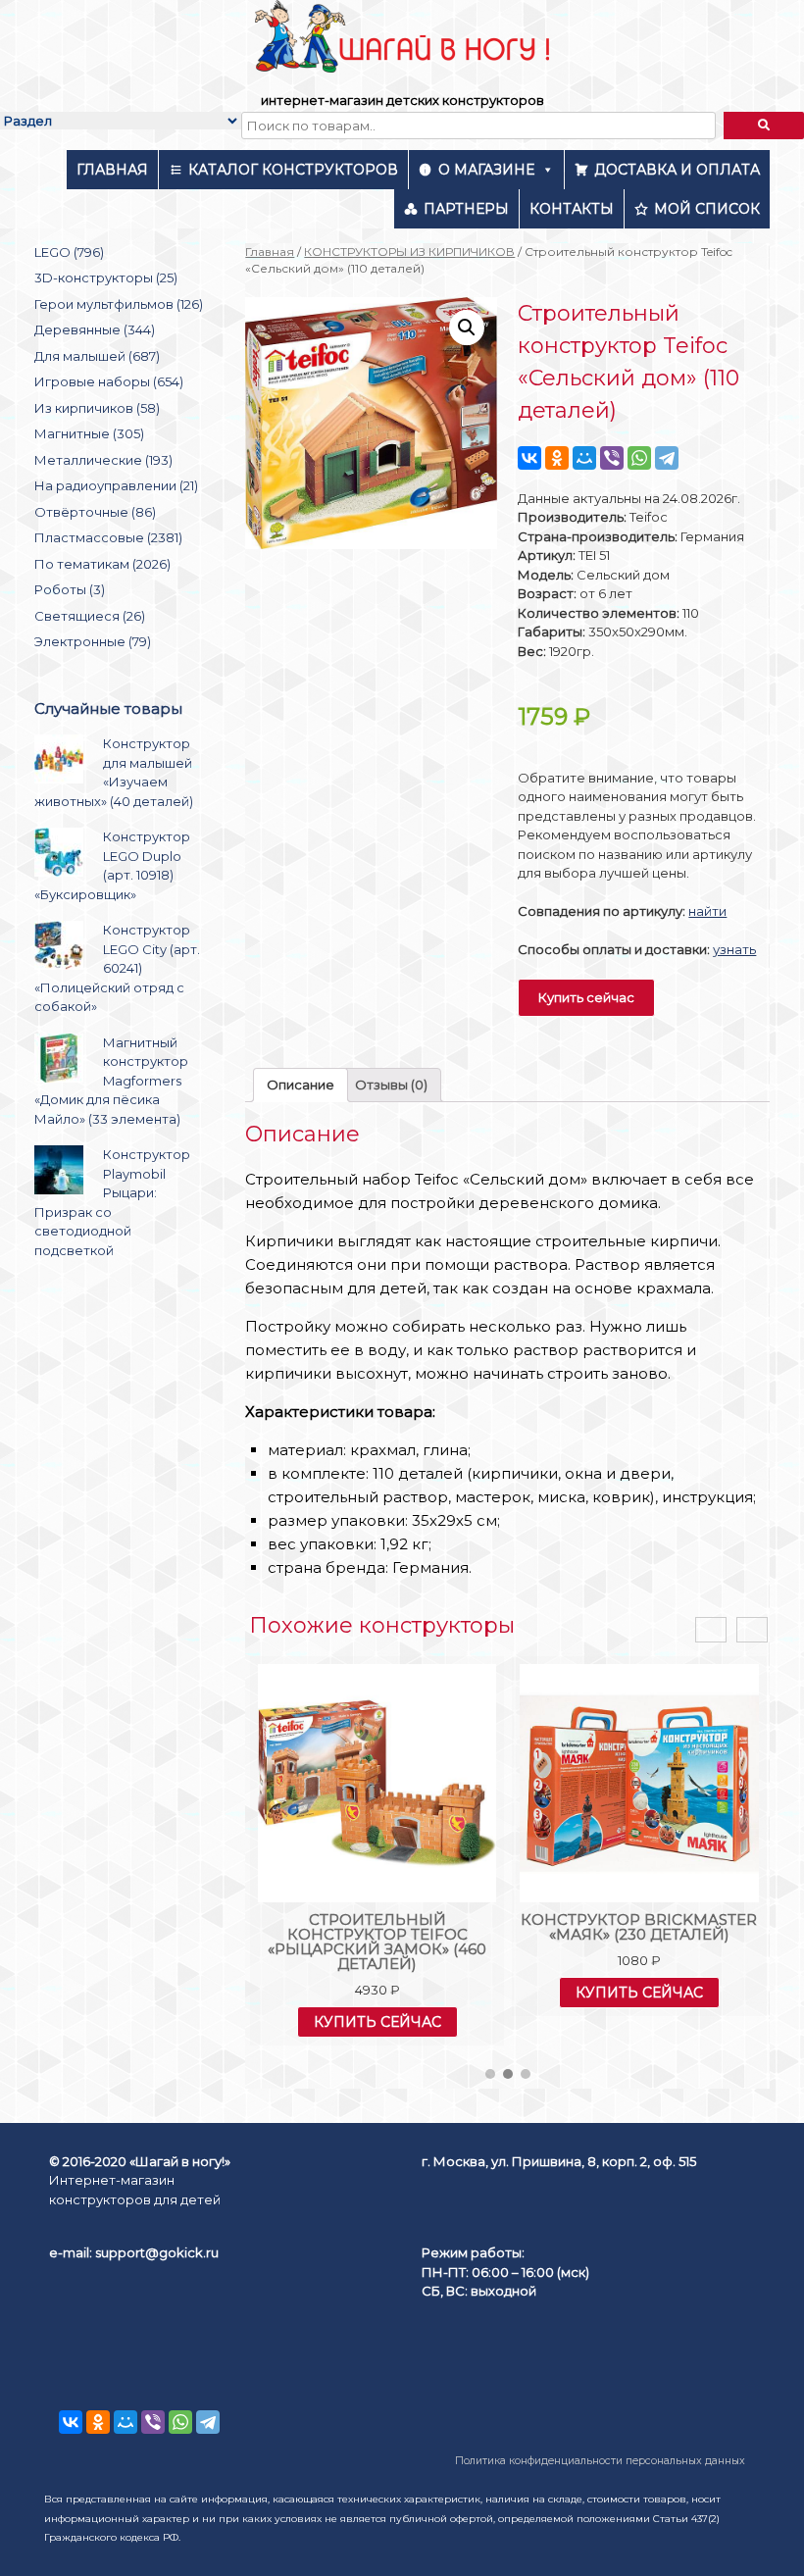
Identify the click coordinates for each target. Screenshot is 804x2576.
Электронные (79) (93, 641)
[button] (490, 2074)
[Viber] (612, 458)
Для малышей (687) (97, 356)
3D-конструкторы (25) (106, 278)
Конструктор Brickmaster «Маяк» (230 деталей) (639, 1927)
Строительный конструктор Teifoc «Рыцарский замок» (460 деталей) (377, 1942)
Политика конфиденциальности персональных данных (600, 2461)
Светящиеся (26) (90, 616)
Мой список (707, 209)
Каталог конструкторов (293, 170)
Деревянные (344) (95, 329)
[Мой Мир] (584, 458)
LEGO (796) (69, 252)
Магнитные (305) (89, 433)
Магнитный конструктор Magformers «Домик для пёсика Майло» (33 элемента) (111, 1081)
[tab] (301, 1085)
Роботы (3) (70, 589)
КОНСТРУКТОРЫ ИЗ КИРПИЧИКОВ (409, 252)
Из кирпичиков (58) (97, 408)
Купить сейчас (586, 997)
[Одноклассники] (557, 458)
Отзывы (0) (391, 1085)
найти (707, 911)
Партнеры (466, 209)
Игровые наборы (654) (109, 381)
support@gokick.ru (157, 2252)
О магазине (486, 170)
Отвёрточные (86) (95, 512)
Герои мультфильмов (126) (119, 304)
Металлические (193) (103, 460)
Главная (112, 170)
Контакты (572, 209)
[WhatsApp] (639, 458)
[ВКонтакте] (529, 458)
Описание (301, 1085)
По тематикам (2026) (102, 564)
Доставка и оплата (677, 170)
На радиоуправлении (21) (116, 485)
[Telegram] (667, 458)
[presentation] (711, 1630)
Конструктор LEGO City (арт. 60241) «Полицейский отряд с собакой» (117, 968)
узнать (734, 949)
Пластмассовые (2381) (108, 537)
